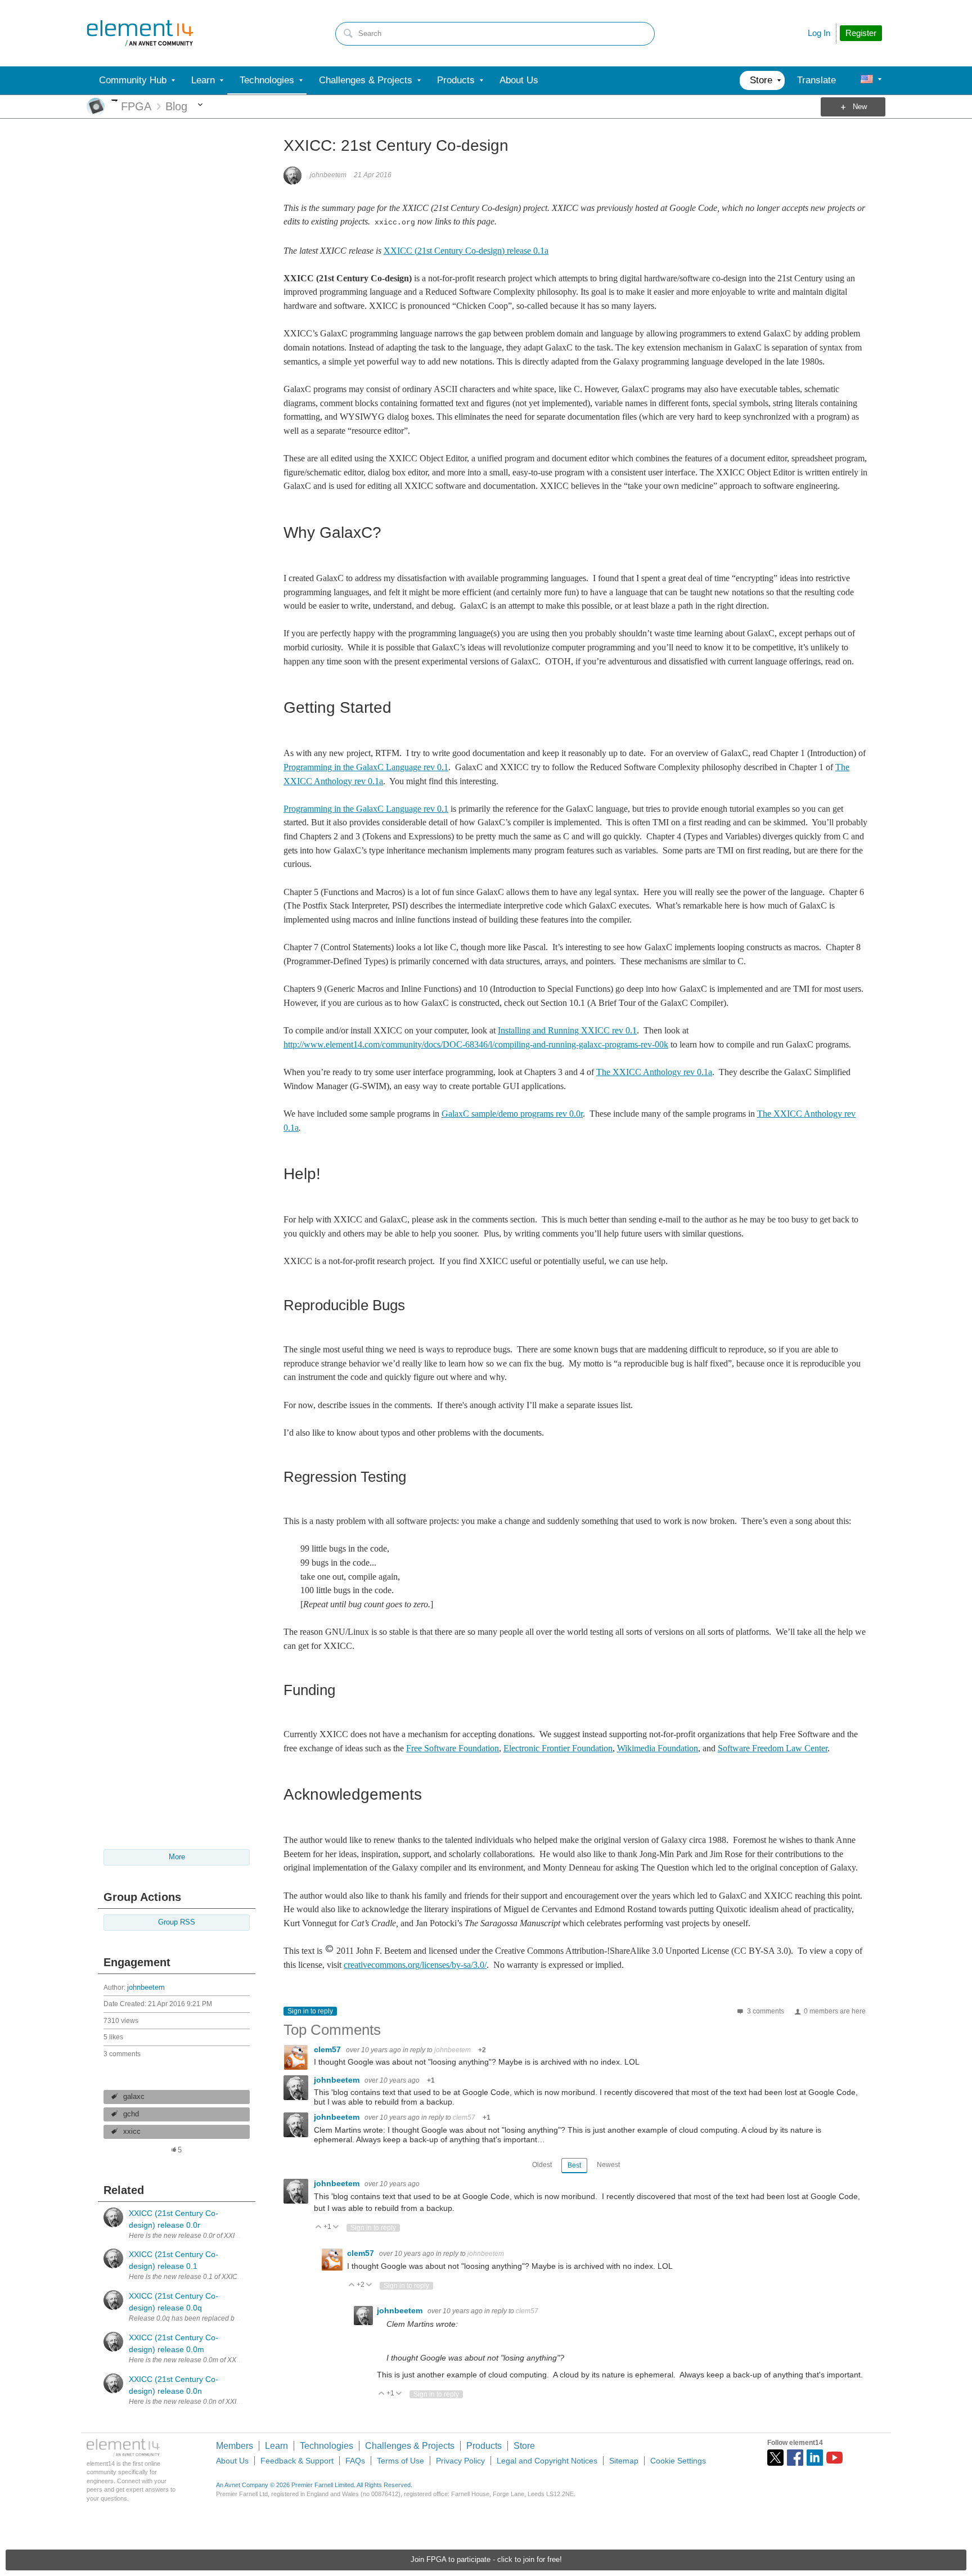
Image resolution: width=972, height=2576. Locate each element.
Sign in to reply (310, 2011)
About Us (232, 2461)
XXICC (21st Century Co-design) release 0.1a (466, 251)
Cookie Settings (678, 2461)
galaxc (134, 2097)
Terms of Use (400, 2461)
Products (484, 2446)
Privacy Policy (460, 2461)
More (114, 100)
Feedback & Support (297, 2461)
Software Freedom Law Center (773, 1748)
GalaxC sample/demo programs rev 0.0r (512, 1114)
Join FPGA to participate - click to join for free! (486, 2560)
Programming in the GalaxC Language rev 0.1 (366, 767)
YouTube (834, 2458)
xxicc (132, 2132)
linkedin (815, 2458)
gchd (131, 2114)
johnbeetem (146, 1988)
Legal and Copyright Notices (547, 2461)
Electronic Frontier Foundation (558, 1748)
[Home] (140, 33)
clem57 (328, 2049)
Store (524, 2446)
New (860, 107)
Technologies (327, 2446)
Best (574, 2165)
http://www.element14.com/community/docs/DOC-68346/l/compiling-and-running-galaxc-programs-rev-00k (476, 1044)
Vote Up (319, 2227)
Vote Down (336, 2227)
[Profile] (867, 80)
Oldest (542, 2165)
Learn (276, 2446)
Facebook (795, 2458)
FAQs (355, 2461)
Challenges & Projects (410, 2446)
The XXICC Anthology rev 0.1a (654, 1072)
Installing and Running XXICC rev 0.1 (567, 1030)
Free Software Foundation (453, 1748)
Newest (608, 2165)
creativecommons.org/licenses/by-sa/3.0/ (415, 1965)
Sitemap (624, 2461)
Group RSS (177, 1922)
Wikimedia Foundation (658, 1748)
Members (235, 2446)
